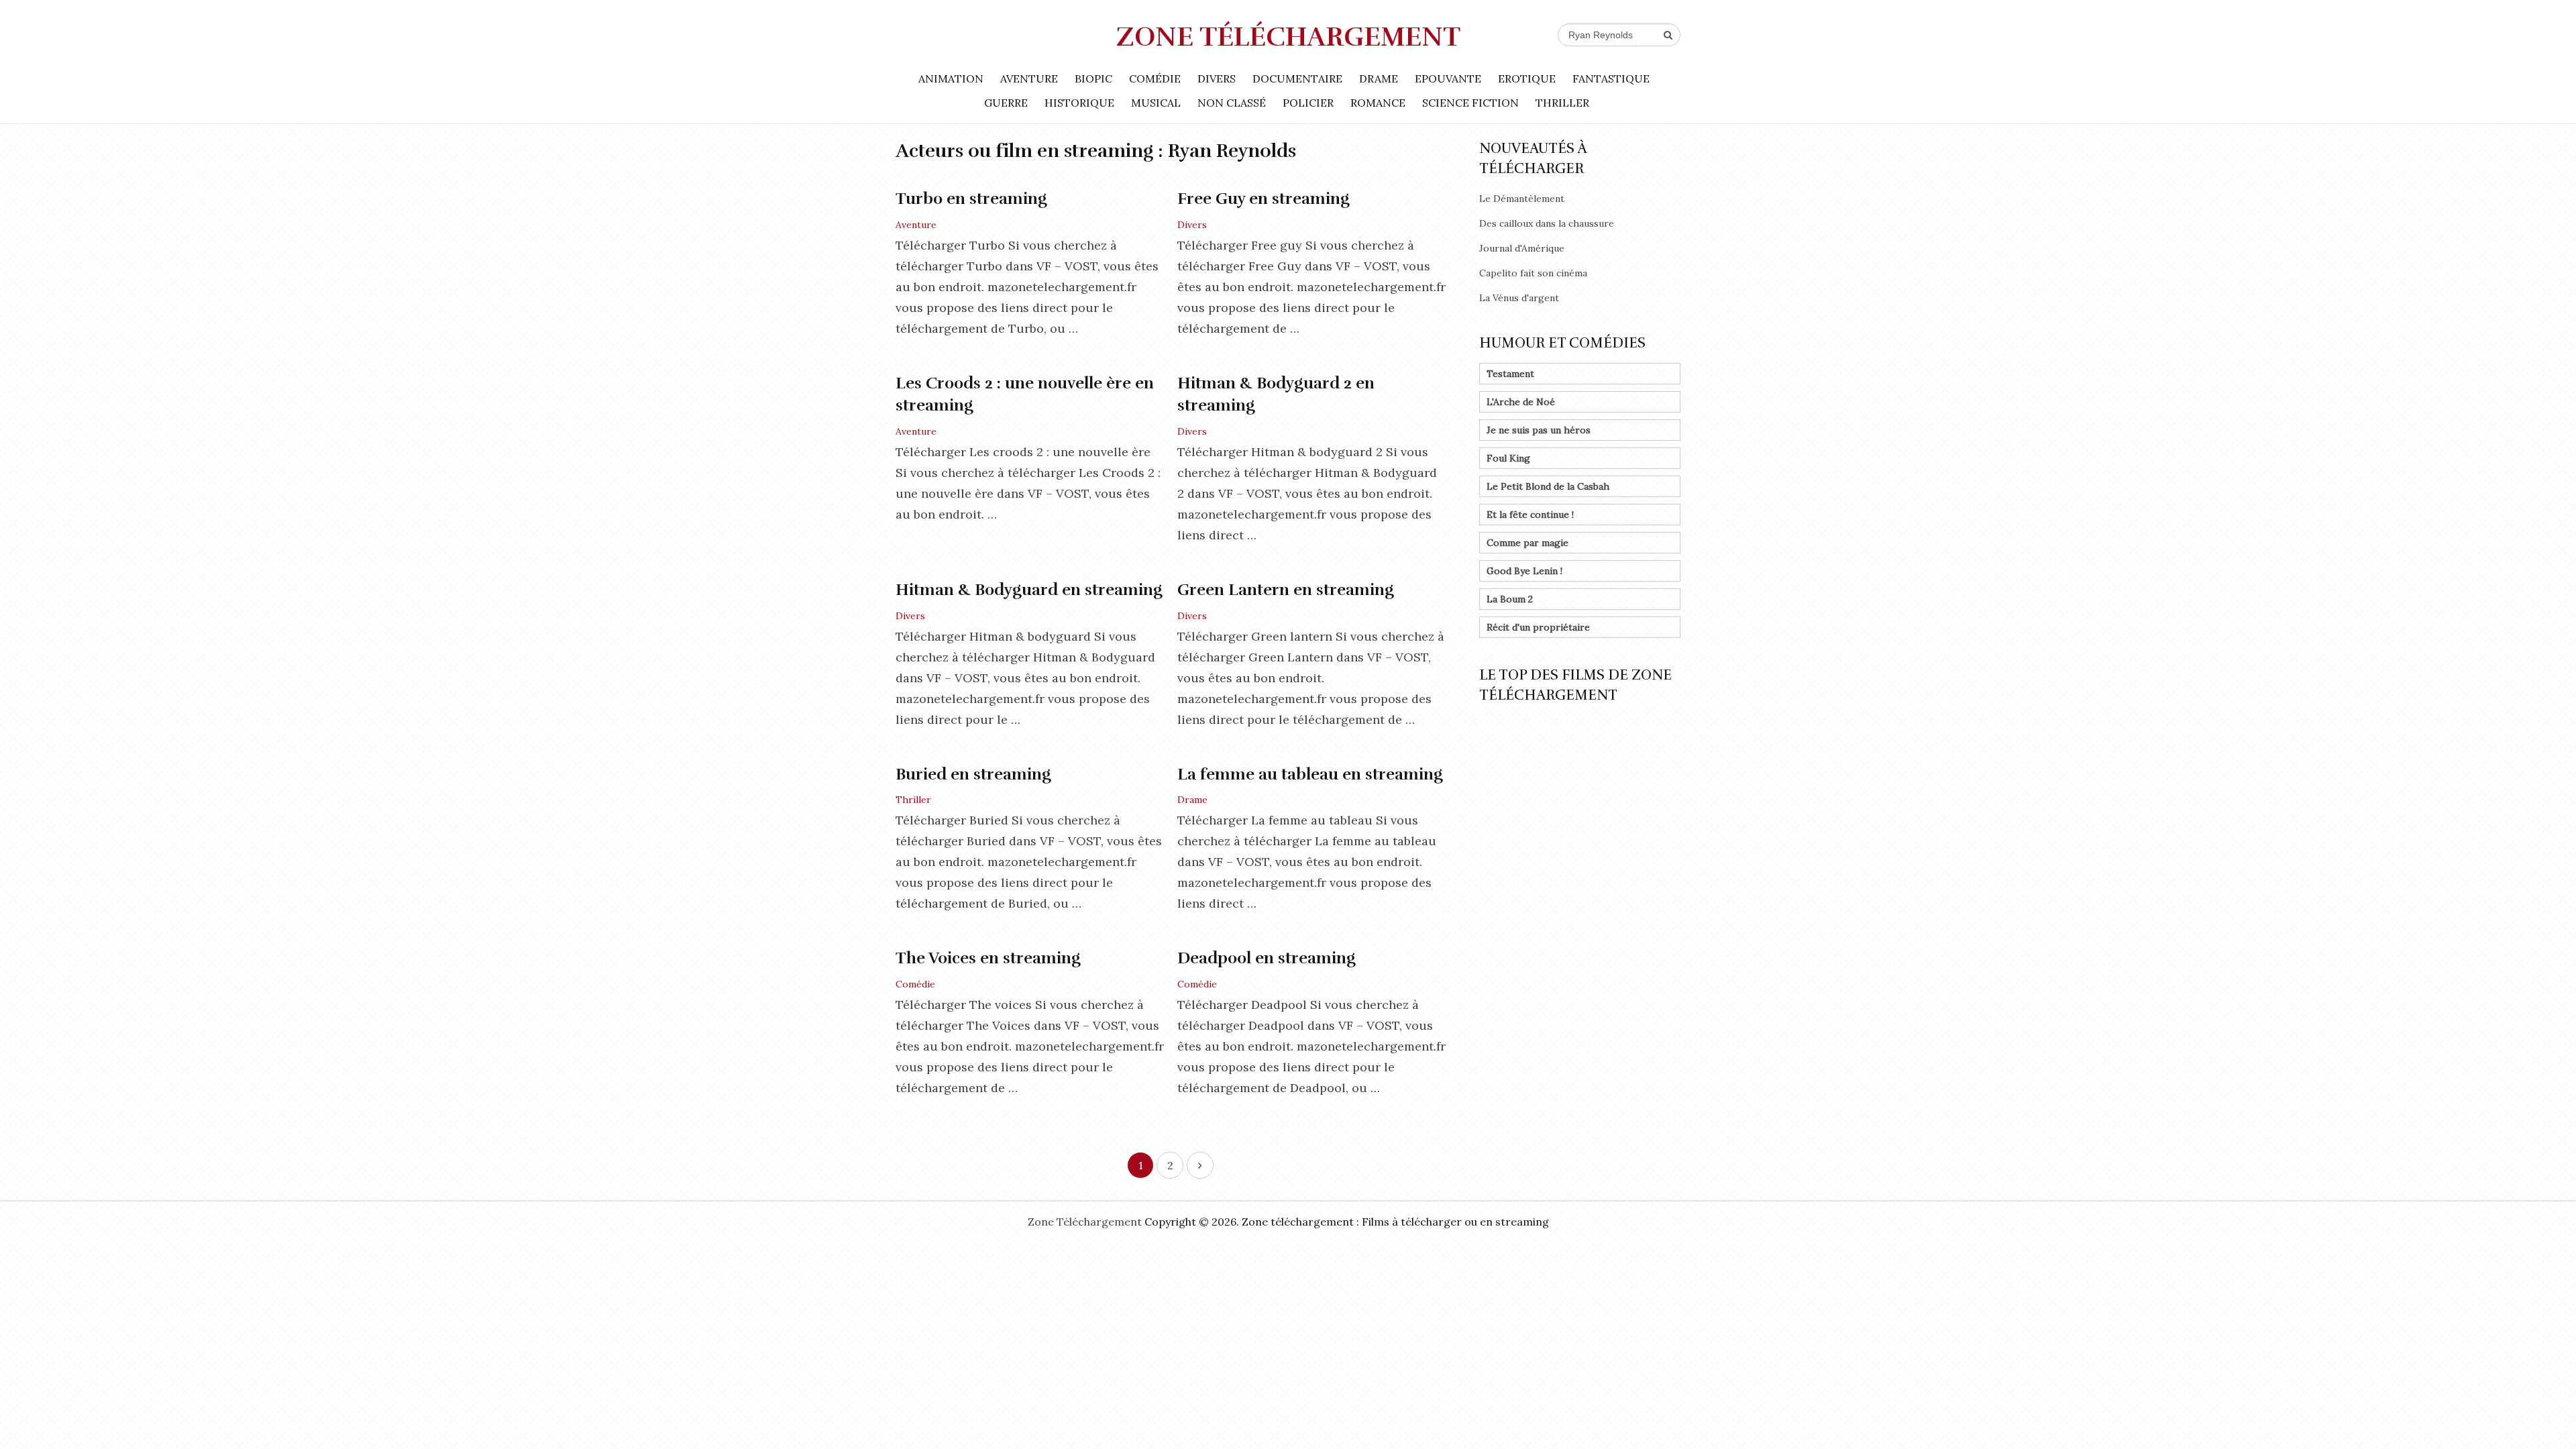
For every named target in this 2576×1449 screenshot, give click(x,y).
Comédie (1155, 78)
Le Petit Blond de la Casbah (1548, 486)
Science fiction (1470, 103)
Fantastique (1611, 78)
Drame (1379, 78)
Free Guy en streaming (1264, 199)
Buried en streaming (973, 774)
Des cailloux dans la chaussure (1547, 223)
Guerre (1006, 103)
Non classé (1232, 103)
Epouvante (1448, 78)
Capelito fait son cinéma (1533, 273)
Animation (951, 78)
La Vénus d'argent (1519, 298)
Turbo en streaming (971, 199)
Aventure (1029, 78)
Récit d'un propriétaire (1538, 627)
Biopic (1093, 78)
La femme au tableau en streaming (1310, 774)
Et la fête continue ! (1530, 515)
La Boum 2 (1510, 599)
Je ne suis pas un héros (1539, 430)
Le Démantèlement (1522, 199)
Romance (1378, 103)
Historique (1079, 103)
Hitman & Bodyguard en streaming (1029, 590)
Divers (1217, 78)
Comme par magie (1527, 543)
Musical (1156, 103)
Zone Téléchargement (1288, 37)
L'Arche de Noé (1521, 402)
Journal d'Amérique (1522, 248)
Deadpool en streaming (1267, 958)
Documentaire (1297, 78)
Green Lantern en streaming (1286, 590)
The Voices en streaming (988, 958)
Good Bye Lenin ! (1524, 571)
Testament (1510, 374)
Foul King (1508, 458)
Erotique (1527, 78)
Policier (1308, 103)
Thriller (1562, 103)
